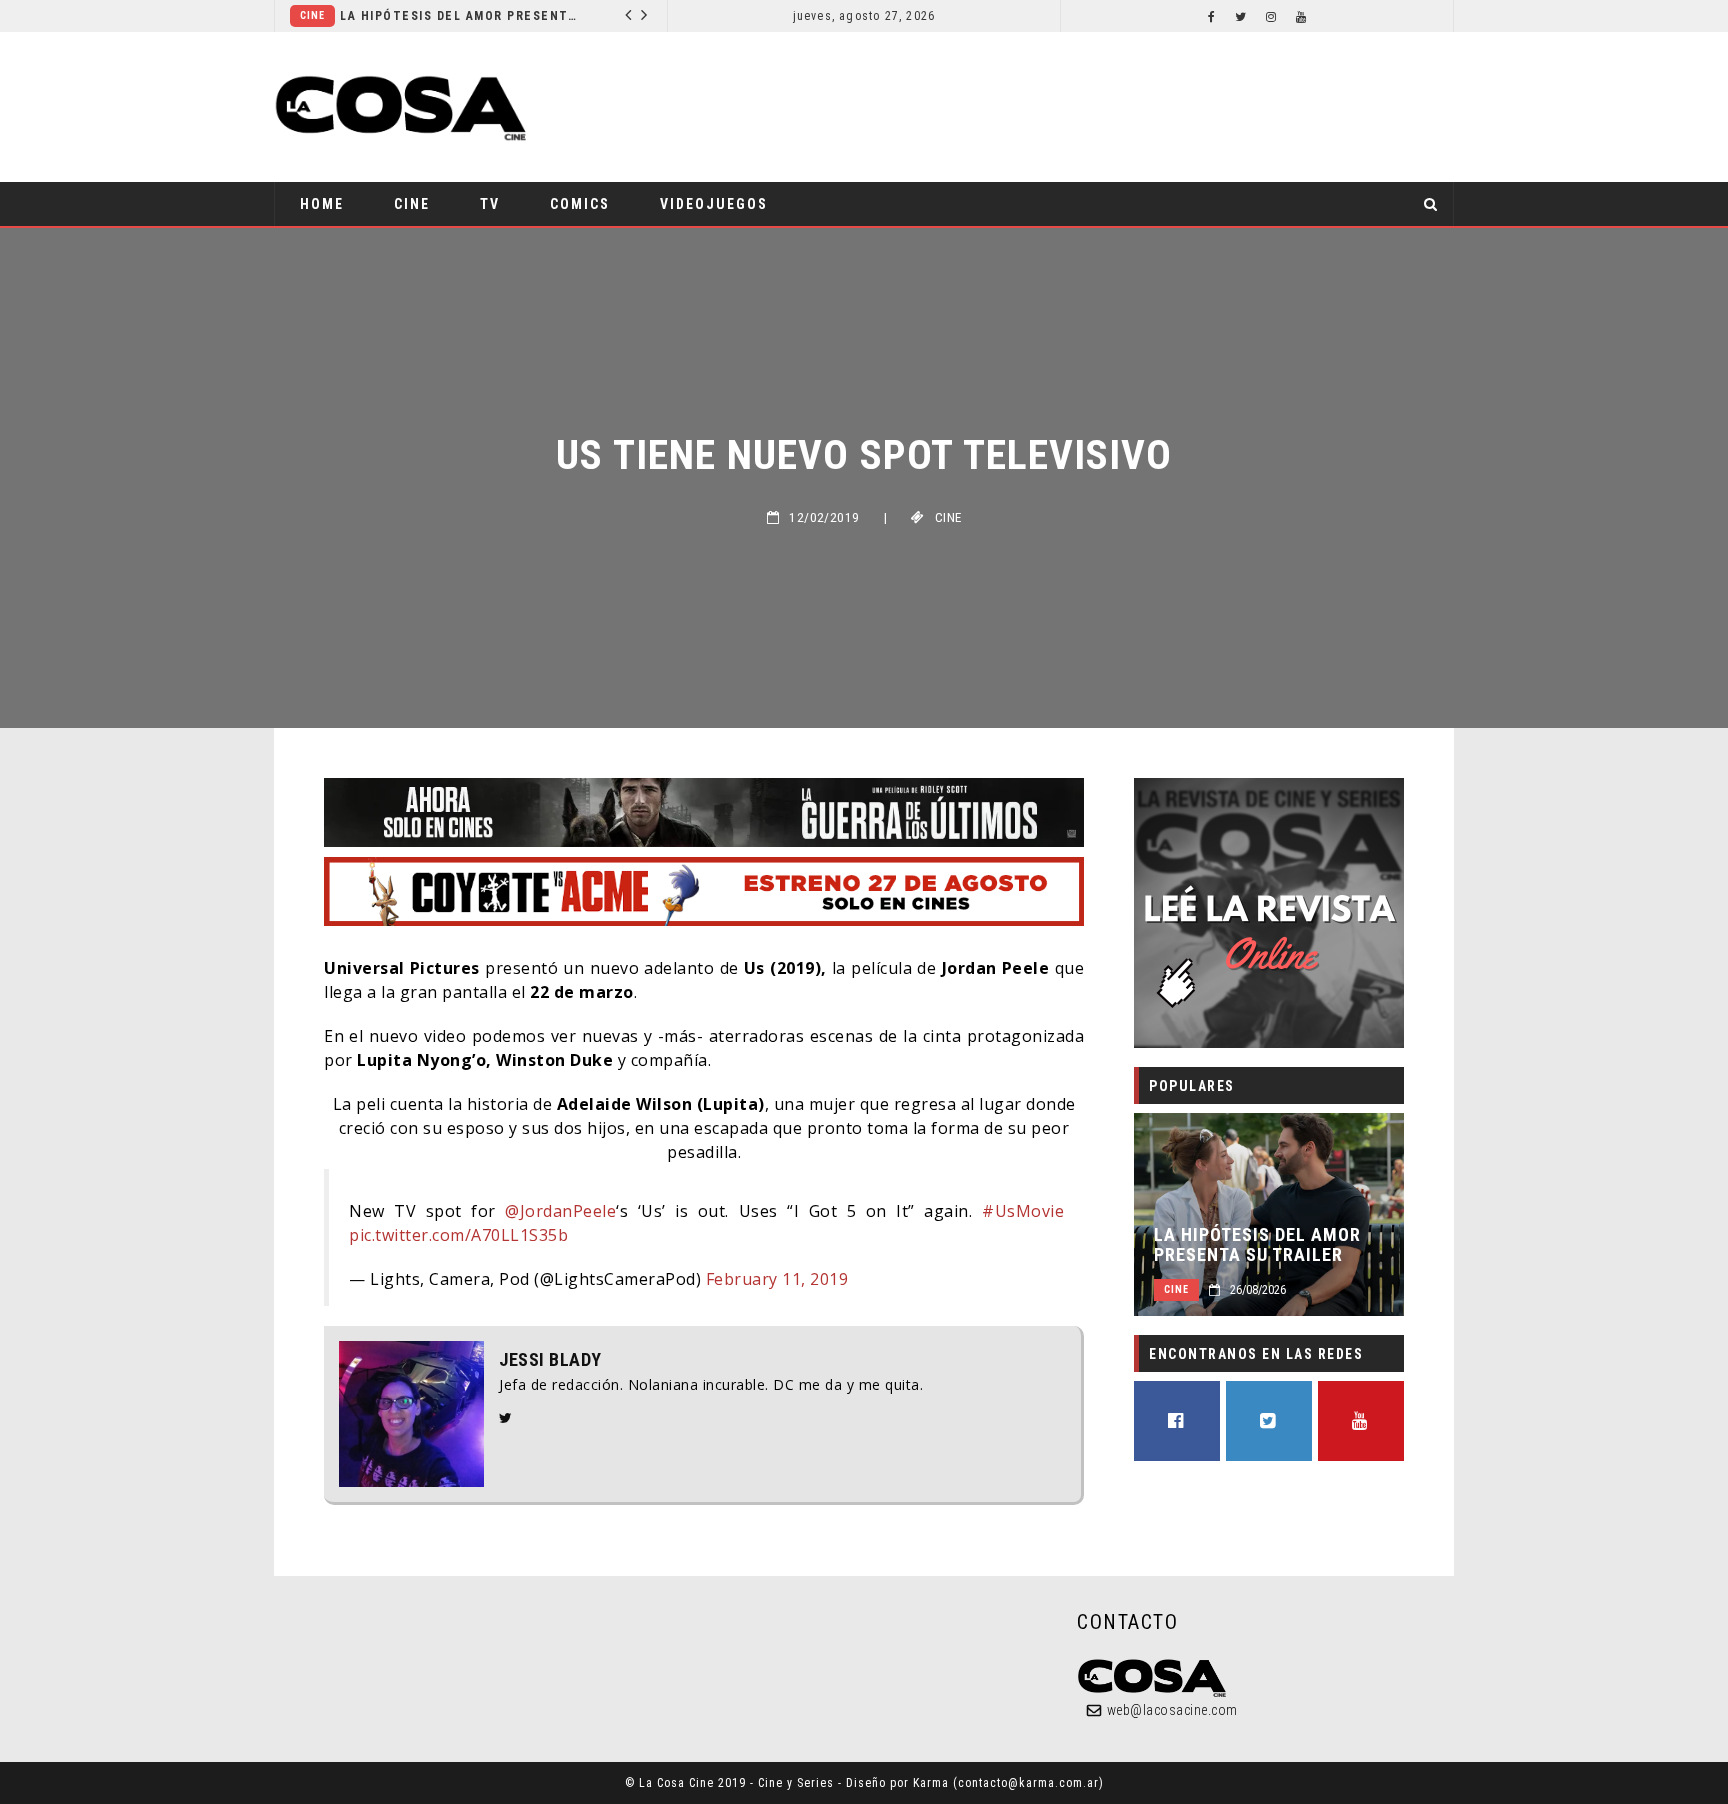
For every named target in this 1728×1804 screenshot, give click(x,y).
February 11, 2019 (777, 1279)
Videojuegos (714, 204)
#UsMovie (1023, 1211)
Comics (580, 204)
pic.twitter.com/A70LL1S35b (458, 1235)
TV (490, 204)
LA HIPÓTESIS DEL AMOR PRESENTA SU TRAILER (460, 16)
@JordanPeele (560, 1211)
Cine (312, 15)
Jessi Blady (550, 1360)
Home (322, 204)
